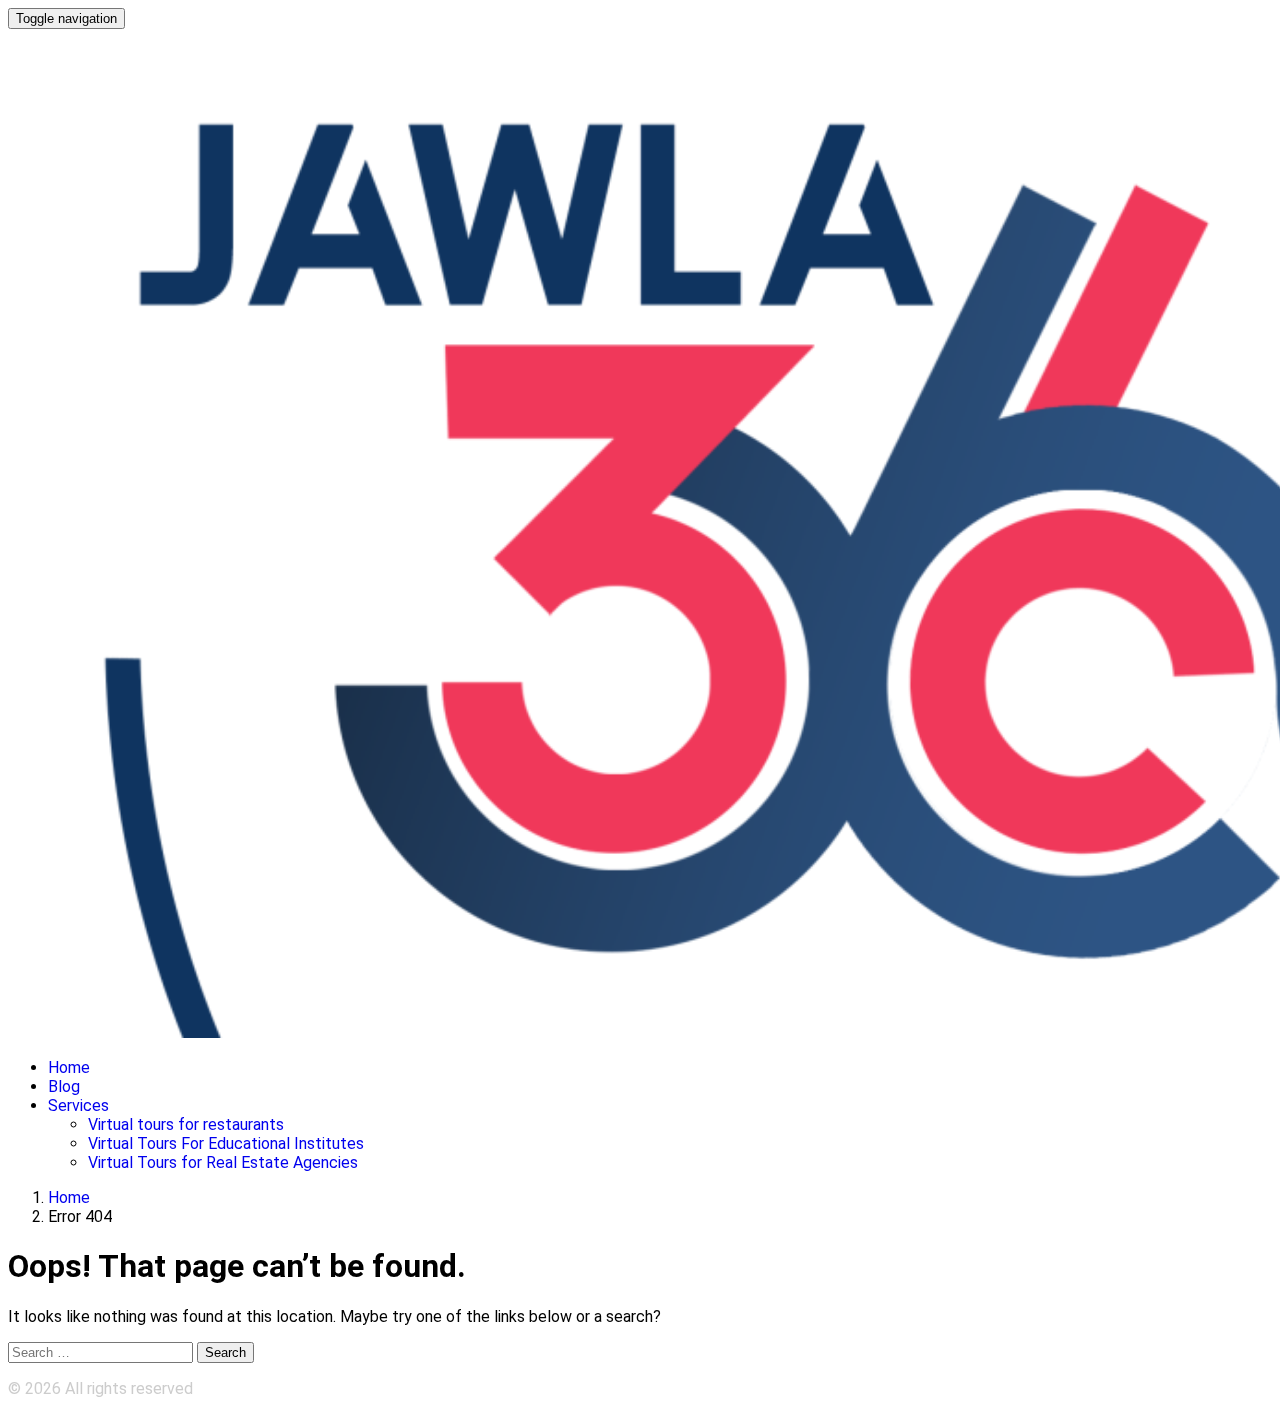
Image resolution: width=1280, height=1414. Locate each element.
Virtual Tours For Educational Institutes (226, 1143)
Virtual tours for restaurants (186, 1124)
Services (78, 1105)
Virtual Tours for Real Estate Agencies (223, 1162)
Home (69, 1067)
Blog (64, 1086)
